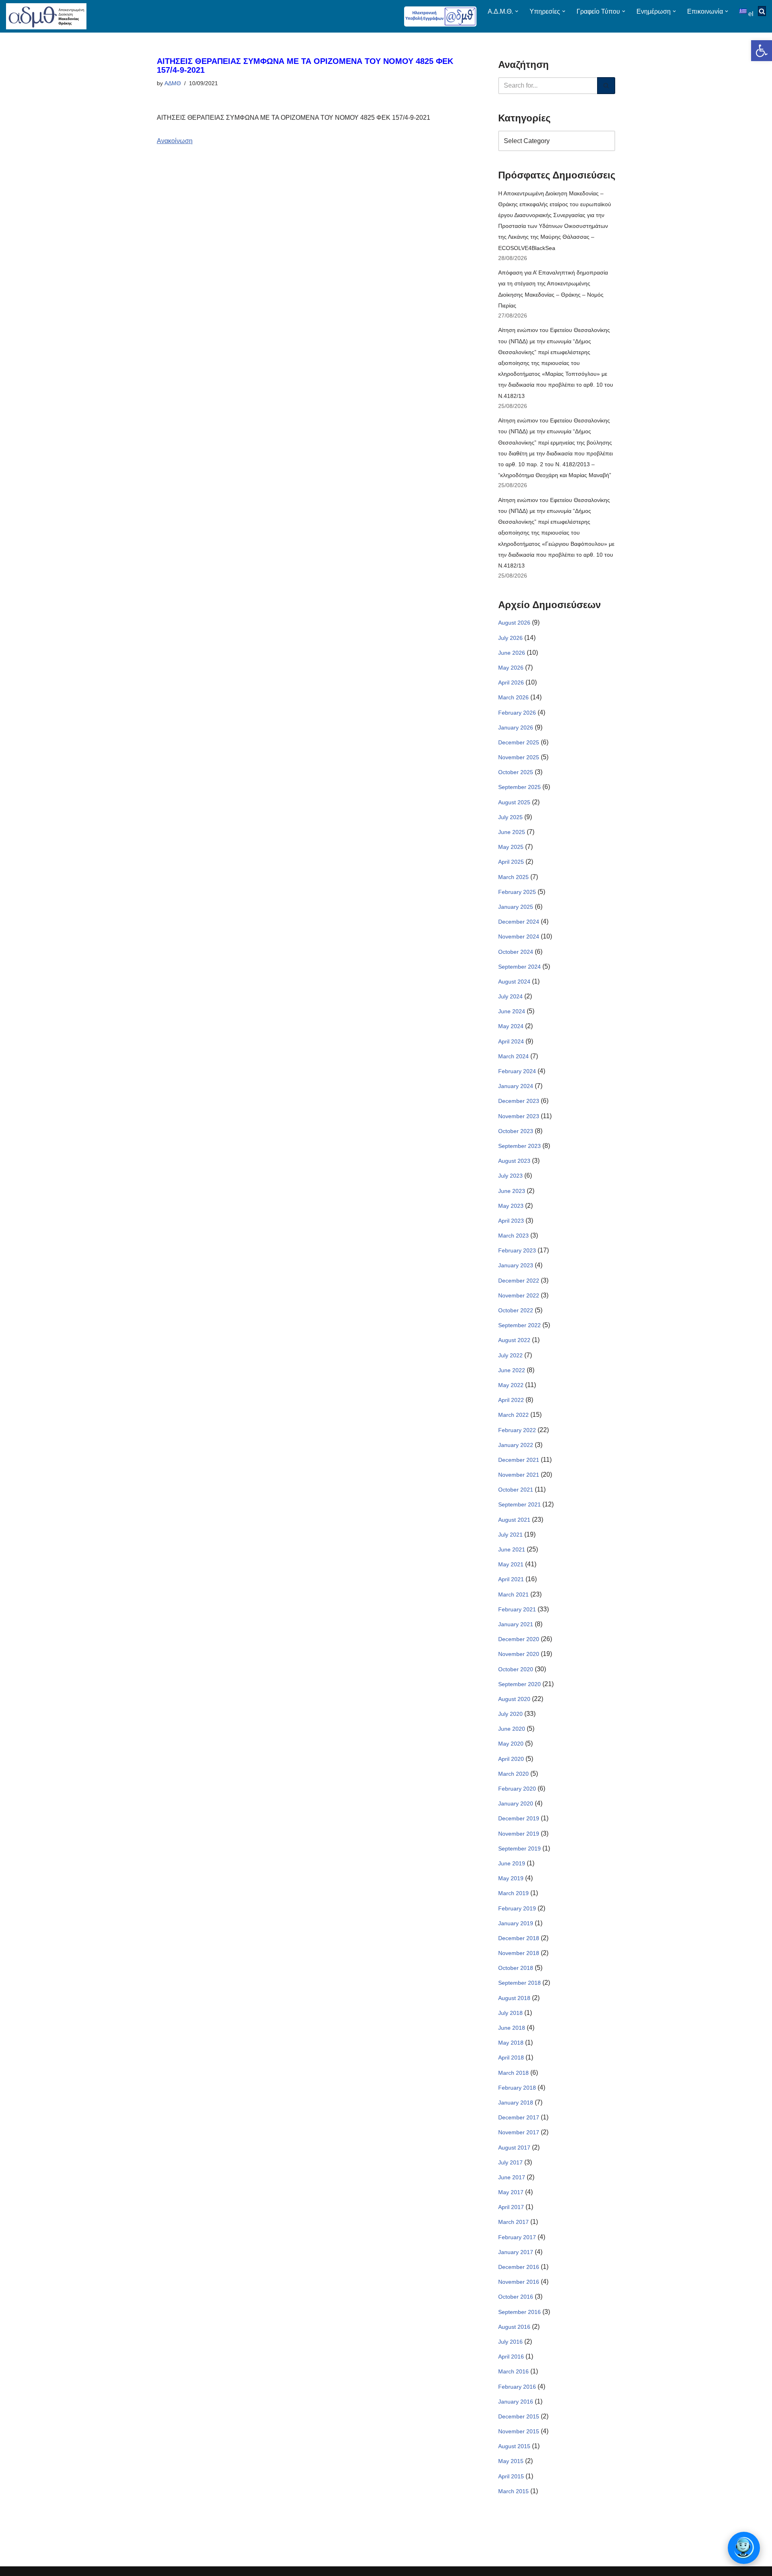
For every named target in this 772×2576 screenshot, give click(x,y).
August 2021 (514, 1520)
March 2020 (513, 1774)
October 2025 (516, 772)
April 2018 (511, 2058)
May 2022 (511, 1385)
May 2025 (511, 847)
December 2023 (519, 1101)
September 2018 (519, 1983)
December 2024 (519, 922)
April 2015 (511, 2476)
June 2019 (512, 1863)
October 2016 (516, 2297)
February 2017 (517, 2237)
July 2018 (510, 2013)
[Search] (606, 86)
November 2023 (519, 1116)
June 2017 (512, 2177)
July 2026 (510, 638)
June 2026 (512, 653)
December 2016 (519, 2267)
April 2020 (511, 1759)
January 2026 (516, 728)
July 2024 (510, 996)
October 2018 (516, 1968)
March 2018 (513, 2073)
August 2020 (514, 1699)
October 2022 (516, 1310)
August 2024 (514, 982)
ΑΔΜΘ (173, 83)
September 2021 (519, 1504)
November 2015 (519, 2431)
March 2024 (513, 1056)
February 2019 (517, 1908)
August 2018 (514, 1998)
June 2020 (512, 1729)
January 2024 (516, 1086)
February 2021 (517, 1609)
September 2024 (519, 967)
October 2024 (516, 952)
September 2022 (519, 1325)
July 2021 (510, 1535)
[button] (762, 51)
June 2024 (512, 1011)
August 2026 (514, 623)
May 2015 (511, 2461)
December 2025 (519, 742)
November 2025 (519, 757)
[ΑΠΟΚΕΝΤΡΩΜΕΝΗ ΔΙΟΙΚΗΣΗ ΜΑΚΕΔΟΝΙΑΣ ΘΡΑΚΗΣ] (46, 16)
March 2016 (513, 2371)
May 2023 (511, 1206)
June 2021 (512, 1549)
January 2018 (516, 2103)
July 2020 (510, 1714)
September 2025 (519, 787)
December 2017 (519, 2117)
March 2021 (513, 1594)
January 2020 (516, 1803)
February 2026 (517, 713)
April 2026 (511, 682)
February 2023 (517, 1250)
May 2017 (511, 2192)
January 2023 (516, 1265)
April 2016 (511, 2357)
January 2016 (516, 2402)
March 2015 (513, 2491)
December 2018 (519, 1938)
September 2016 (519, 2312)
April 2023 (511, 1221)
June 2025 (512, 832)
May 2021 (511, 1564)
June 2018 (512, 2028)
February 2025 (517, 892)
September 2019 (519, 1848)
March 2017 (513, 2222)
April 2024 (511, 1041)
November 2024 (519, 937)
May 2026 (511, 668)
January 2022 (516, 1445)
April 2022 (511, 1400)
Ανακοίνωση (175, 141)
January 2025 (516, 907)
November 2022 (519, 1295)
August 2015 (514, 2446)
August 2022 (514, 1340)
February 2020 (517, 1789)
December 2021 (519, 1460)
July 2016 (510, 2342)
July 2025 (510, 817)
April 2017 (511, 2207)
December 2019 (519, 1818)
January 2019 (516, 1923)
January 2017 (516, 2252)
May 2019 (511, 1878)
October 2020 (516, 1669)
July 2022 (510, 1355)
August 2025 (514, 802)
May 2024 (511, 1026)
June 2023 (512, 1191)
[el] (744, 11)
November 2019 (519, 1834)
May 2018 (511, 2043)
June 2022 (512, 1370)
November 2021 (519, 1475)
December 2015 (519, 2416)
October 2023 (516, 1131)
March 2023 (513, 1236)
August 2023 (514, 1161)
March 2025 (513, 877)
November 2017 (519, 2132)
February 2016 (517, 2387)
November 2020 (519, 1654)
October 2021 (516, 1490)
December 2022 (519, 1281)
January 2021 (516, 1624)
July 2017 (510, 2162)
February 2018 (517, 2088)
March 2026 (513, 697)
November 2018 (519, 1953)
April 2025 (511, 862)
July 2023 (510, 1176)
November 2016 (519, 2282)
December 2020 (519, 1639)
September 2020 (519, 1684)
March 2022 (513, 1415)
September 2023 (519, 1146)
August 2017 (514, 2148)
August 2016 (514, 2327)
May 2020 (511, 1744)
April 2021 (511, 1579)
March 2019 (513, 1893)
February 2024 (517, 1071)
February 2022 (517, 1430)
